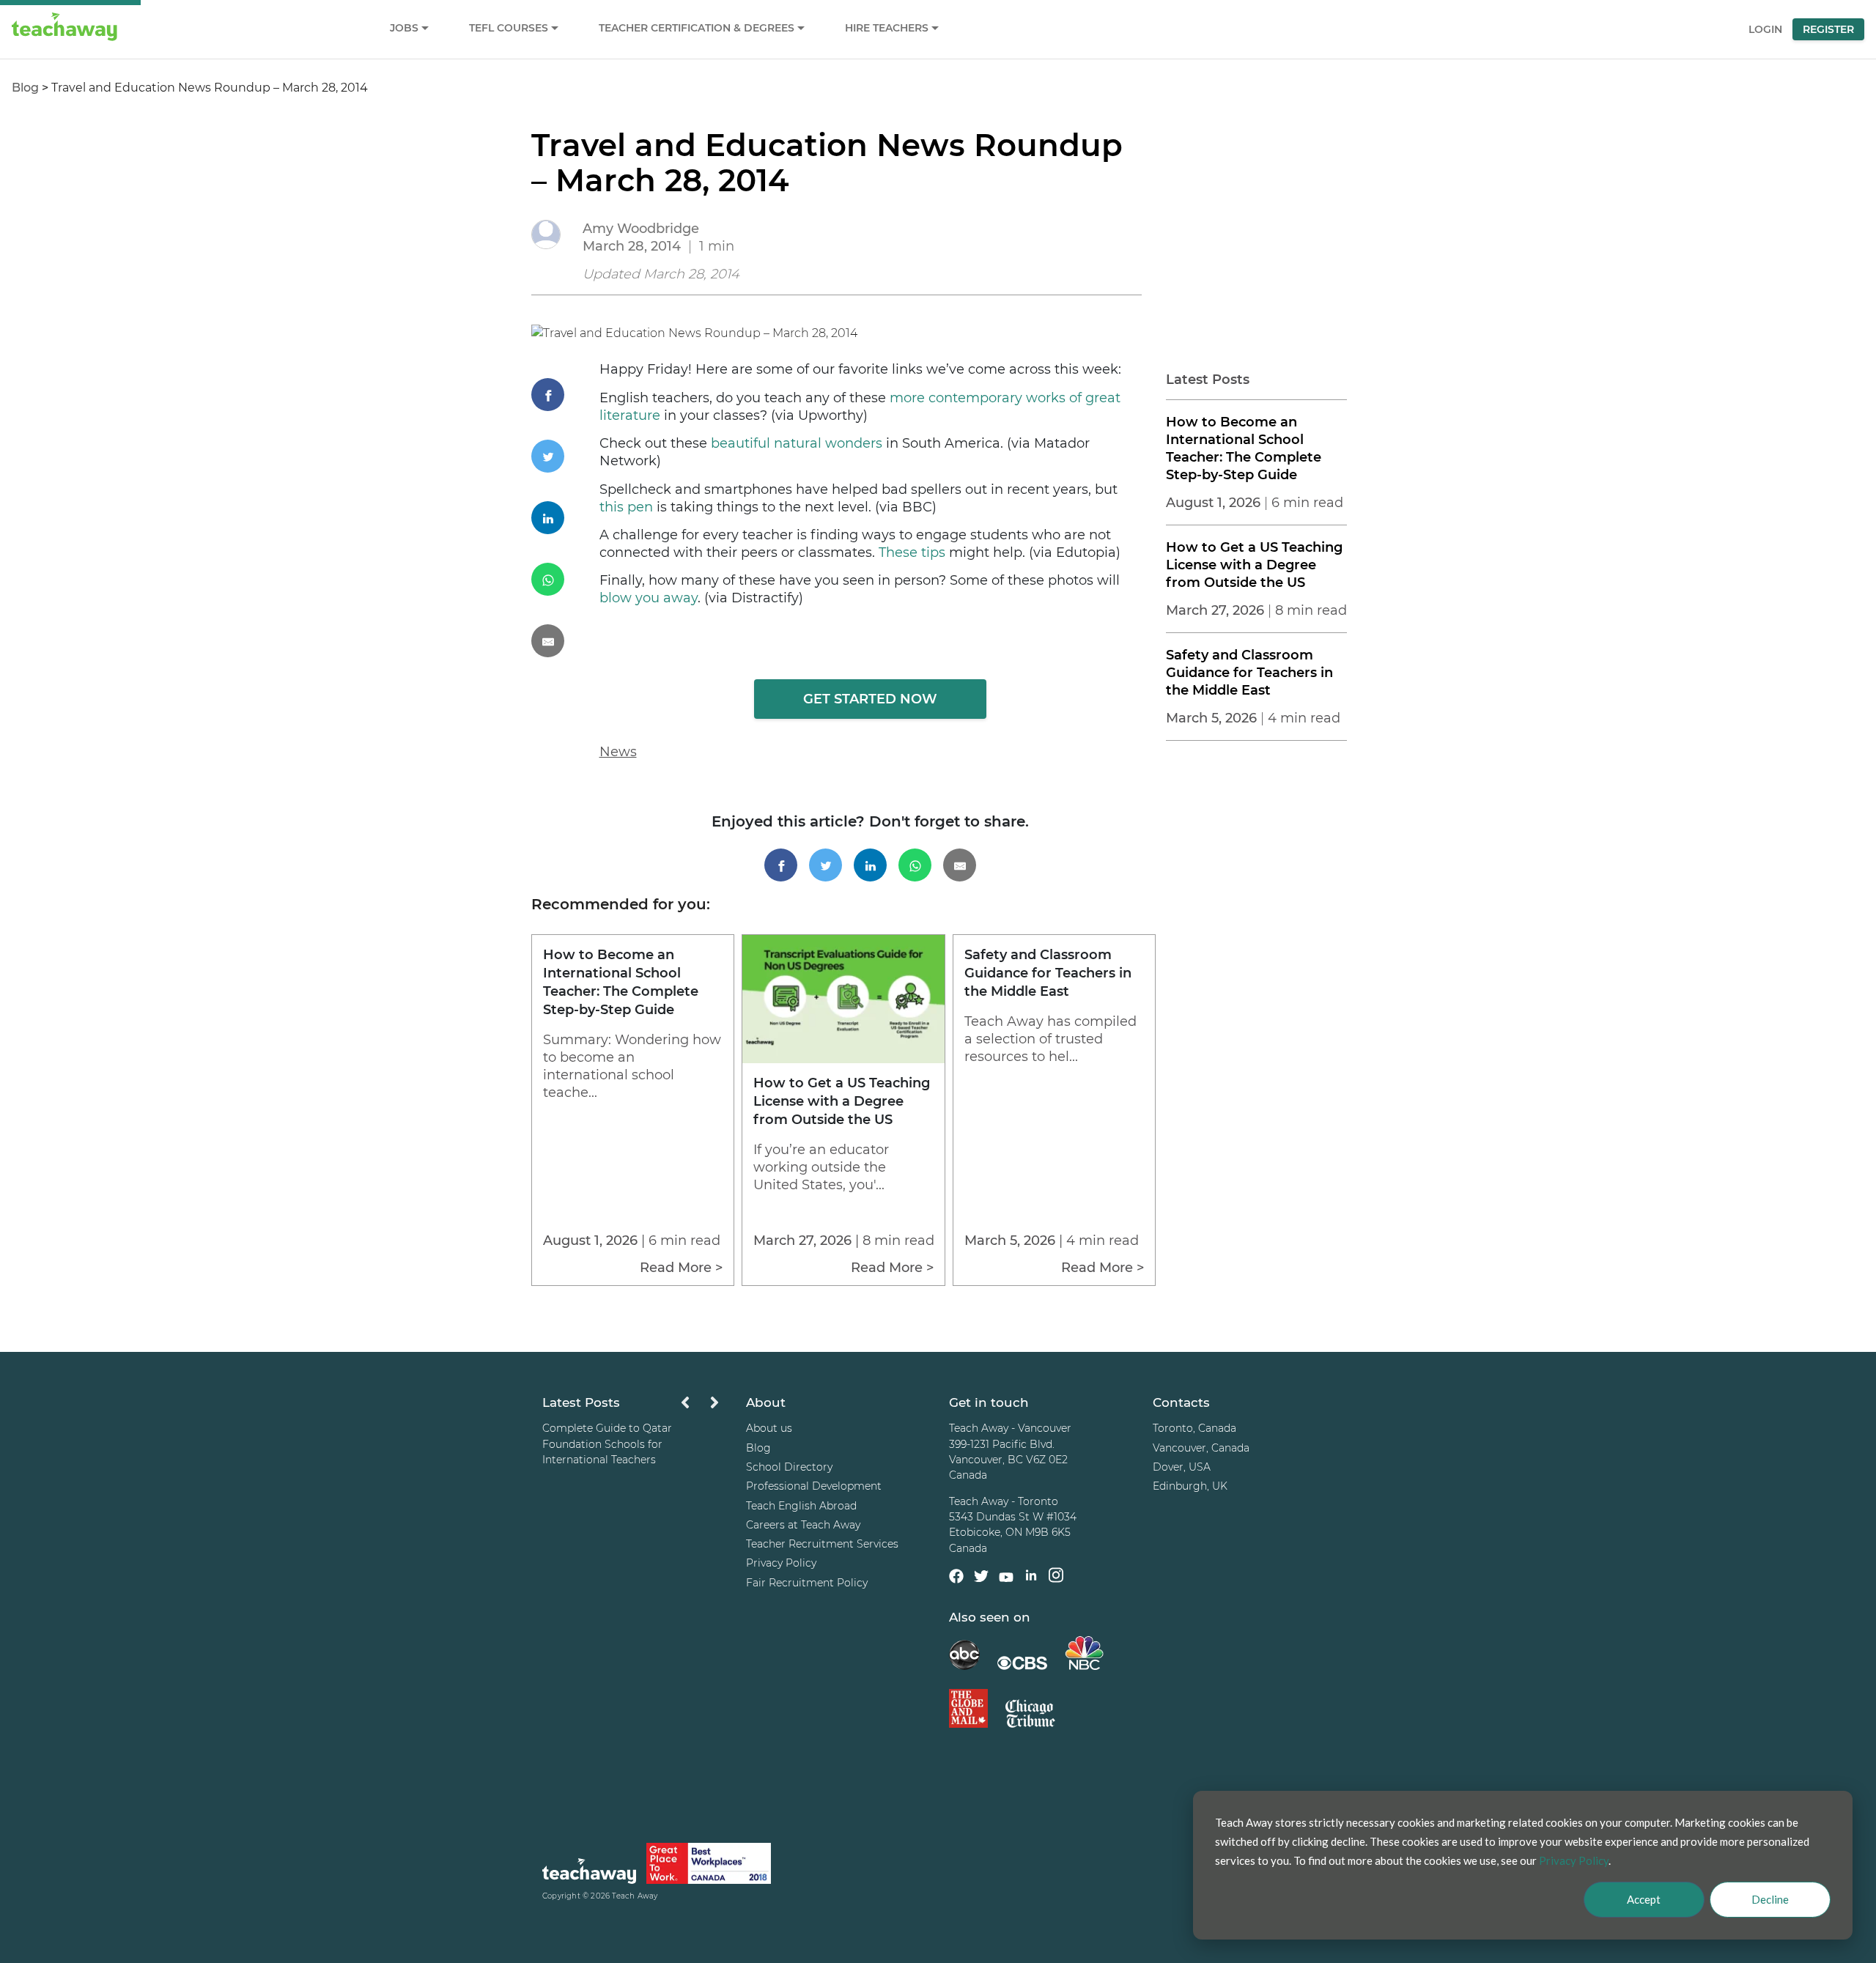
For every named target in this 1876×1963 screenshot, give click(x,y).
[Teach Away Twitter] (981, 1578)
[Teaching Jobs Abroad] (589, 1874)
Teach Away (635, 1897)
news (618, 752)
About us (769, 1429)
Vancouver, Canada (1201, 1448)
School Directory (789, 1467)
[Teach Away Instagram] (1056, 1578)
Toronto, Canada (1194, 1429)
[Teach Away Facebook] (956, 1578)
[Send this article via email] (565, 641)
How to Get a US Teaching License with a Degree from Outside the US (1254, 565)
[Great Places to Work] (709, 1866)
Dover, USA (1182, 1467)
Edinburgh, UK (1190, 1486)
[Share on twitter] (565, 456)
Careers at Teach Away (803, 1525)
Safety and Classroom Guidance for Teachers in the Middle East (1249, 673)
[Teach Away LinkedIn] (1031, 1578)
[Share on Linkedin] (565, 518)
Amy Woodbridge (641, 229)
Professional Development (814, 1486)
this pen (626, 507)
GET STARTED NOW (870, 699)
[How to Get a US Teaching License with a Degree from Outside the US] (843, 1059)
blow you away (649, 598)
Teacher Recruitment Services (822, 1544)
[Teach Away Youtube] (1006, 1580)
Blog (25, 88)
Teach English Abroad (801, 1506)
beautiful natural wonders (797, 443)
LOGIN (1765, 29)
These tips (912, 552)
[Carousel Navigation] (700, 1406)
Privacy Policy (781, 1563)
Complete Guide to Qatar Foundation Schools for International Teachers (607, 1445)
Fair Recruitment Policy (807, 1583)
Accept (1644, 1899)
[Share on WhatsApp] (565, 579)
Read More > (681, 1268)
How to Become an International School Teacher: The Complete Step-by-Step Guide (1244, 448)
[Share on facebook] (565, 395)
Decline (1770, 1899)
